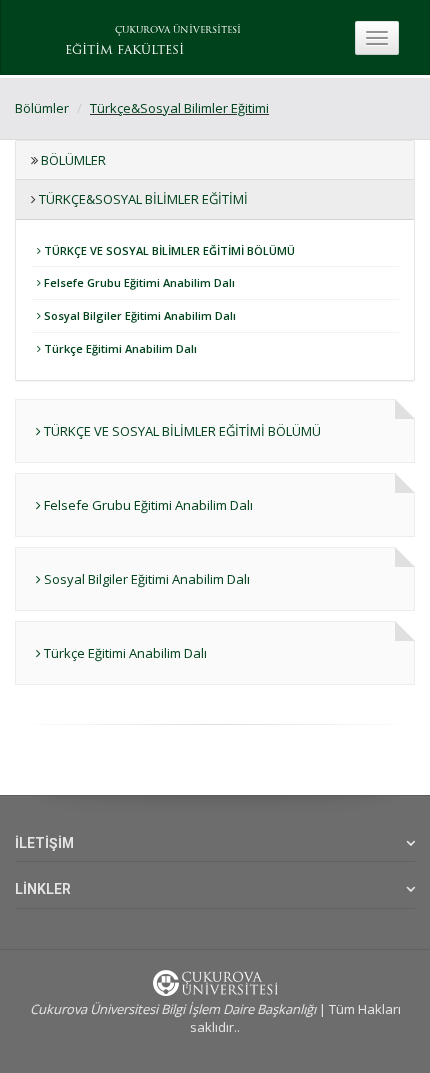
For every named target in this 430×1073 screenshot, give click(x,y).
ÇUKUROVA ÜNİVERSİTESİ (178, 30)
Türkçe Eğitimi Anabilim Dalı (119, 348)
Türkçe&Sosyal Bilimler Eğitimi (179, 108)
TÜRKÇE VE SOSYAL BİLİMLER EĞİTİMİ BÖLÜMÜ (168, 250)
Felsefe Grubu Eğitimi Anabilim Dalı (138, 282)
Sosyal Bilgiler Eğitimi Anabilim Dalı (138, 315)
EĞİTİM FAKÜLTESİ (124, 51)
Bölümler (42, 108)
